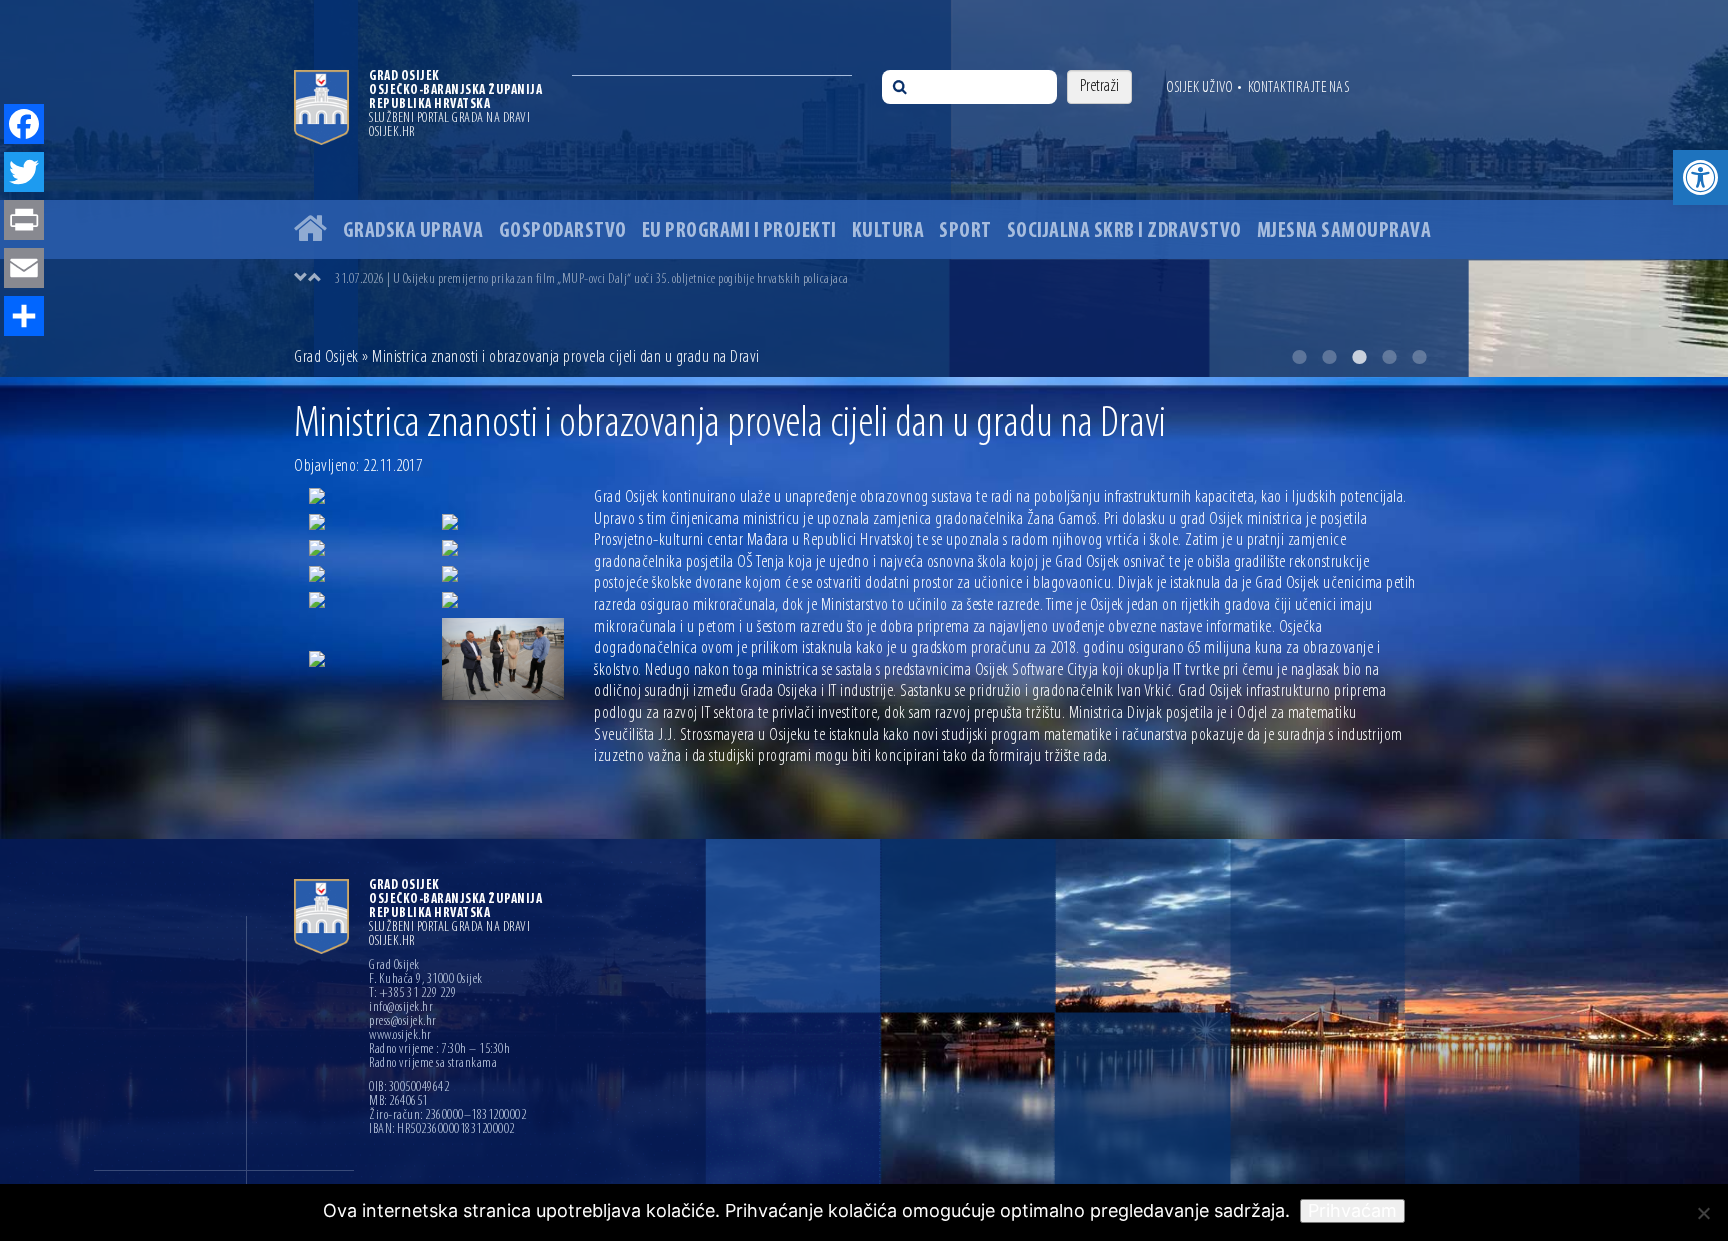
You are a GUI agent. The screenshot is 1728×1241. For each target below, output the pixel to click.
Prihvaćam (1352, 1210)
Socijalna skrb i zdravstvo (1124, 231)
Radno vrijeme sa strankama (433, 1064)
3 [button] (1359, 357)
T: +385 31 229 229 (412, 994)
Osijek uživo (1199, 88)
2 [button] (1329, 357)
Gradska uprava (413, 231)
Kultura (888, 231)
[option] (864, 188)
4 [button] (1389, 357)
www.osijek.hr (400, 1036)
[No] (1703, 1213)
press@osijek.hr (403, 1022)
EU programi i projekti (739, 231)
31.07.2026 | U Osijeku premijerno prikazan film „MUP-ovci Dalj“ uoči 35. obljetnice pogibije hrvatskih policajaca (592, 279)
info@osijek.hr (401, 1008)
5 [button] (1419, 357)
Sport (965, 231)
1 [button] (1299, 357)
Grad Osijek (326, 358)
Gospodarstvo (563, 231)
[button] (1700, 177)
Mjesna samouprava (1344, 231)
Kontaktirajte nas (1299, 88)
